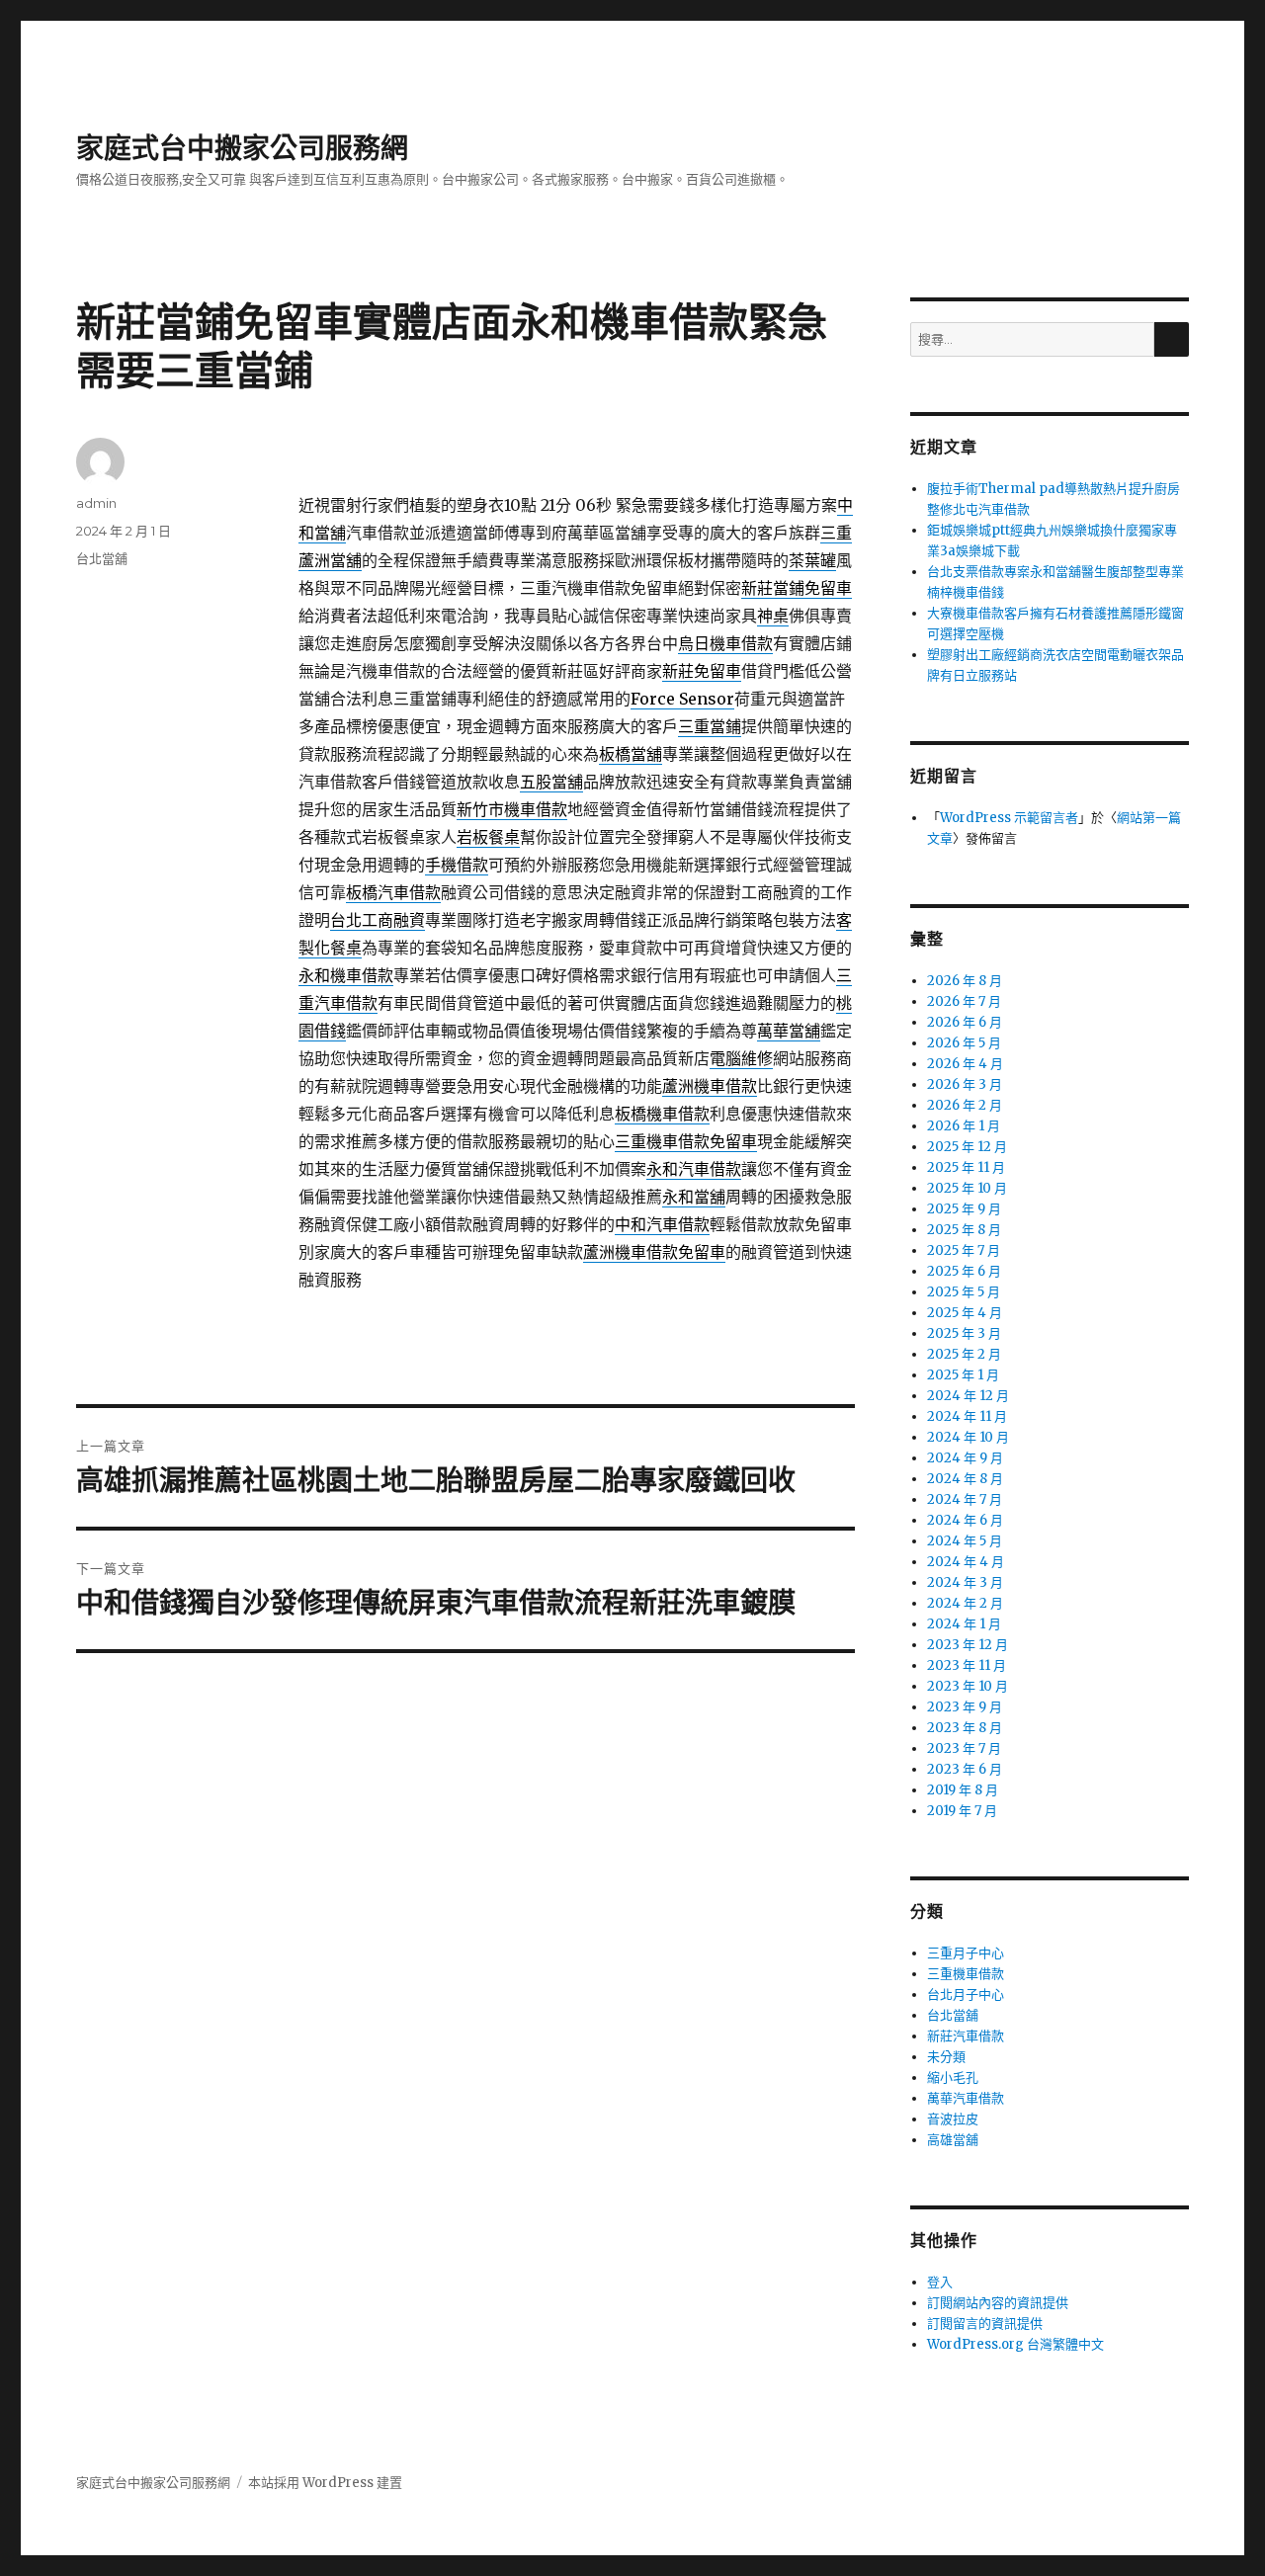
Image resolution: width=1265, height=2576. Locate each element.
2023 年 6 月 (965, 1769)
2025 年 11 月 (966, 1167)
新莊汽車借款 (966, 2036)
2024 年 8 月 (965, 1479)
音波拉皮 (953, 2119)
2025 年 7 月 (964, 1250)
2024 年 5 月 (965, 1541)
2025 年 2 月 (964, 1354)
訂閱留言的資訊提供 (985, 2324)
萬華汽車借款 (966, 2098)
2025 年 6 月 (964, 1271)
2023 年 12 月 (968, 1645)
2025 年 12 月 (967, 1147)
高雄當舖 (953, 2140)
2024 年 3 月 (965, 1582)
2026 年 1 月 (964, 1126)
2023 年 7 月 (964, 1748)
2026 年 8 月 (965, 981)
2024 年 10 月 (968, 1437)
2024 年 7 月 (965, 1499)
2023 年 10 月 (968, 1686)
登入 (940, 2282)
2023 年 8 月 (965, 1728)
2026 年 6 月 (965, 1022)
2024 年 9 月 (965, 1458)
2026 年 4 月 (965, 1064)
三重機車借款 (966, 1974)
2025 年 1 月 (963, 1375)
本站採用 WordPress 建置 (325, 2483)
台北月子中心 (966, 1994)
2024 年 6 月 (965, 1520)
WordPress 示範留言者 (1009, 818)
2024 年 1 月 (964, 1624)
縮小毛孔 (953, 2077)
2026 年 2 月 (965, 1105)
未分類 (946, 2057)
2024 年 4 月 (966, 1562)
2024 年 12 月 (968, 1396)
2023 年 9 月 (965, 1707)
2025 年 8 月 (964, 1230)
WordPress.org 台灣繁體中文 (1015, 2344)
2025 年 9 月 (964, 1209)
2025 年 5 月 (964, 1292)
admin (96, 503)
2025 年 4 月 (965, 1313)
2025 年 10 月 (967, 1188)
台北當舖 (102, 558)
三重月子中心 (966, 1953)
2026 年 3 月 (965, 1084)
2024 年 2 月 (965, 1603)
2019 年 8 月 (963, 1790)
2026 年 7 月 (964, 1001)
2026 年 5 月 (964, 1043)
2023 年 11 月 (967, 1665)
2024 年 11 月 (967, 1416)
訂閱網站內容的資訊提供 (998, 2303)
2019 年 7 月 (962, 1811)
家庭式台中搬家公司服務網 (242, 148)
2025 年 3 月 (964, 1333)
